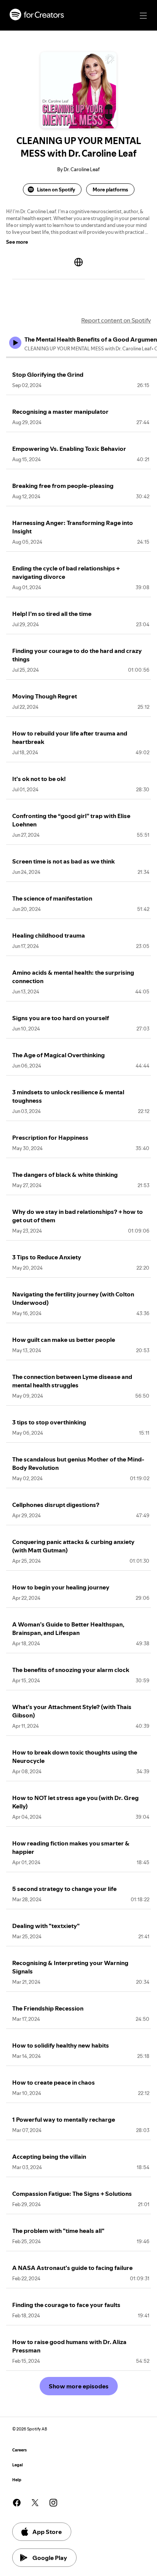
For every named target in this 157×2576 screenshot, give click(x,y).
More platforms (110, 190)
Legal (18, 2465)
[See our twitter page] (35, 2503)
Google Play (50, 2558)
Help (17, 2480)
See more (17, 242)
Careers (19, 2450)
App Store (47, 2532)
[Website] (78, 262)
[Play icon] (15, 343)
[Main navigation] (143, 16)
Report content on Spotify (116, 320)
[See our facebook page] (17, 2503)
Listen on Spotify (56, 190)
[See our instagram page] (53, 2503)
